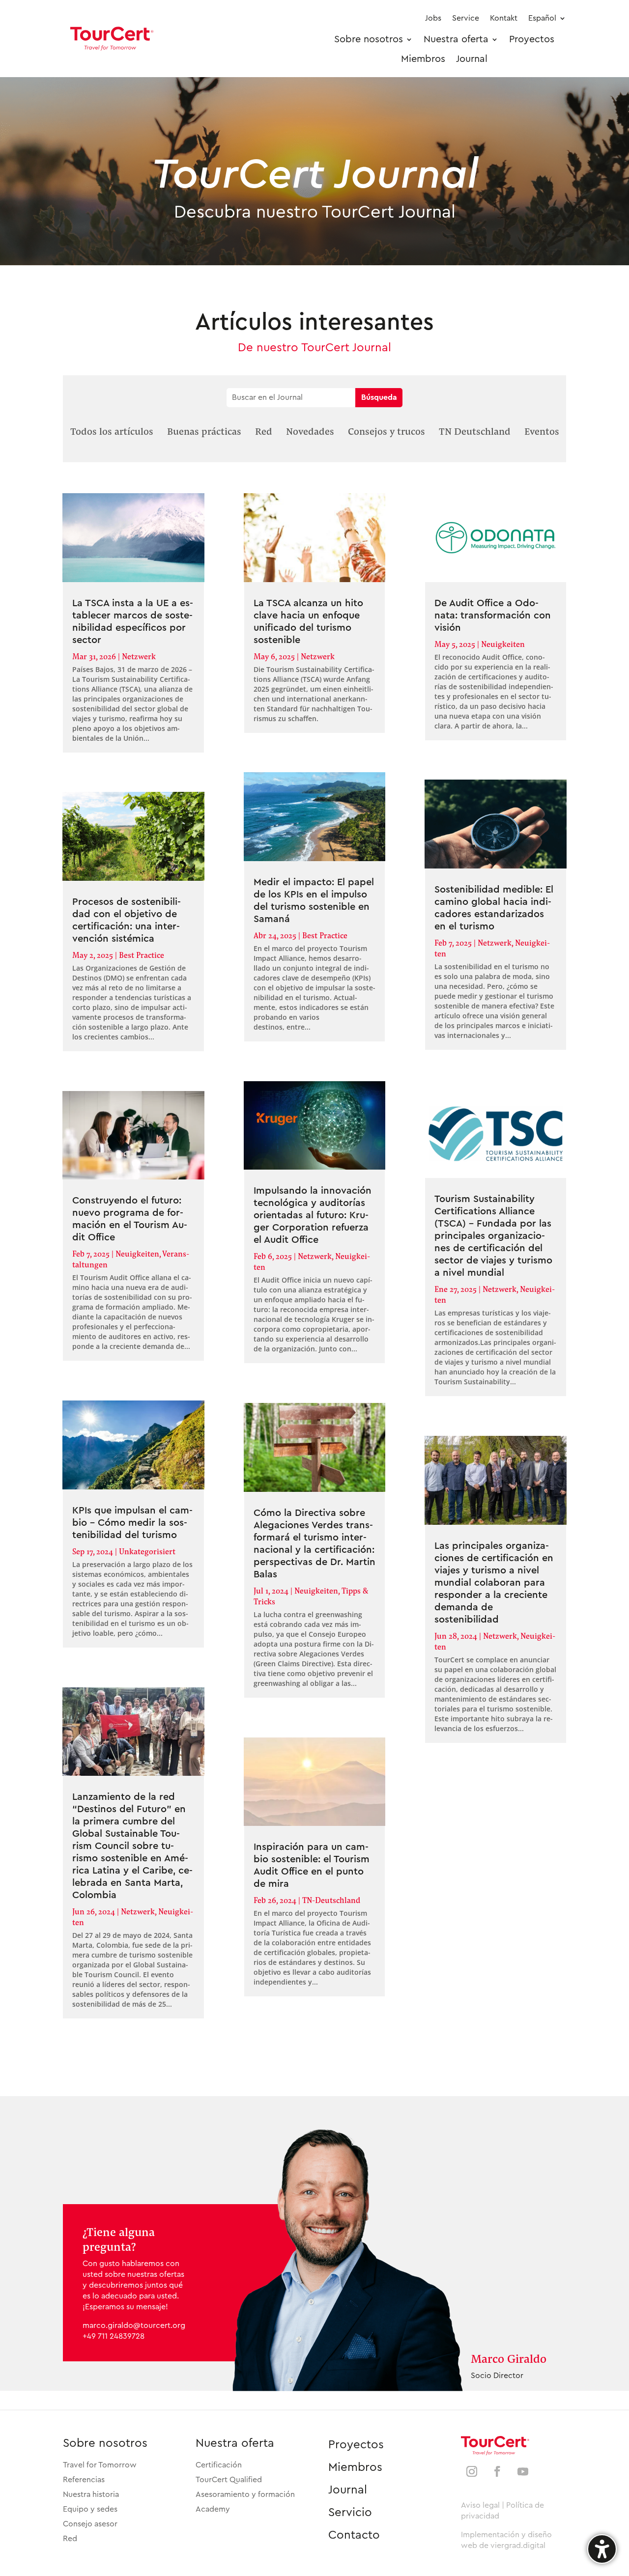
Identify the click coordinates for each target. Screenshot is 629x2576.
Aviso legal (480, 2505)
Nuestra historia (91, 2494)
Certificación (219, 2465)
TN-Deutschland (331, 1900)
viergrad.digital (518, 2546)
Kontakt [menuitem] (504, 18)
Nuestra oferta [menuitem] (456, 39)
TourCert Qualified (229, 2480)
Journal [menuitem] (472, 59)
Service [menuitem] (466, 18)
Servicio (350, 2513)
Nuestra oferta (235, 2443)
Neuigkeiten (137, 1253)
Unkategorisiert (147, 1551)
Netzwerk (139, 656)
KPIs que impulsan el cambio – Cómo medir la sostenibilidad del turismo (132, 1523)
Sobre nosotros (105, 2443)
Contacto (354, 2535)
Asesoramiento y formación (245, 2494)
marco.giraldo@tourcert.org (134, 2325)
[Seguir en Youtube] (523, 2471)
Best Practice (142, 955)
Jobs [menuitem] (433, 18)
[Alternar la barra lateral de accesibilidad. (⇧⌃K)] (602, 2549)
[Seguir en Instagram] (472, 2471)
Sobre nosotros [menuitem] (369, 39)
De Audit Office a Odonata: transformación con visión (493, 616)
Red (70, 2539)
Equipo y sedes (90, 2509)
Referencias (84, 2480)
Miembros (355, 2467)
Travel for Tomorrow (100, 2465)
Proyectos (356, 2445)
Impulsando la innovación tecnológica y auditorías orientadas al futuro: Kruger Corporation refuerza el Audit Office (313, 1215)
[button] (112, 431)
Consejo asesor (90, 2524)
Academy (213, 2509)
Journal (348, 2490)
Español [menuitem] (542, 18)
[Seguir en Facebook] (497, 2471)
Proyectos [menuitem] (532, 39)
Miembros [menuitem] (423, 59)
